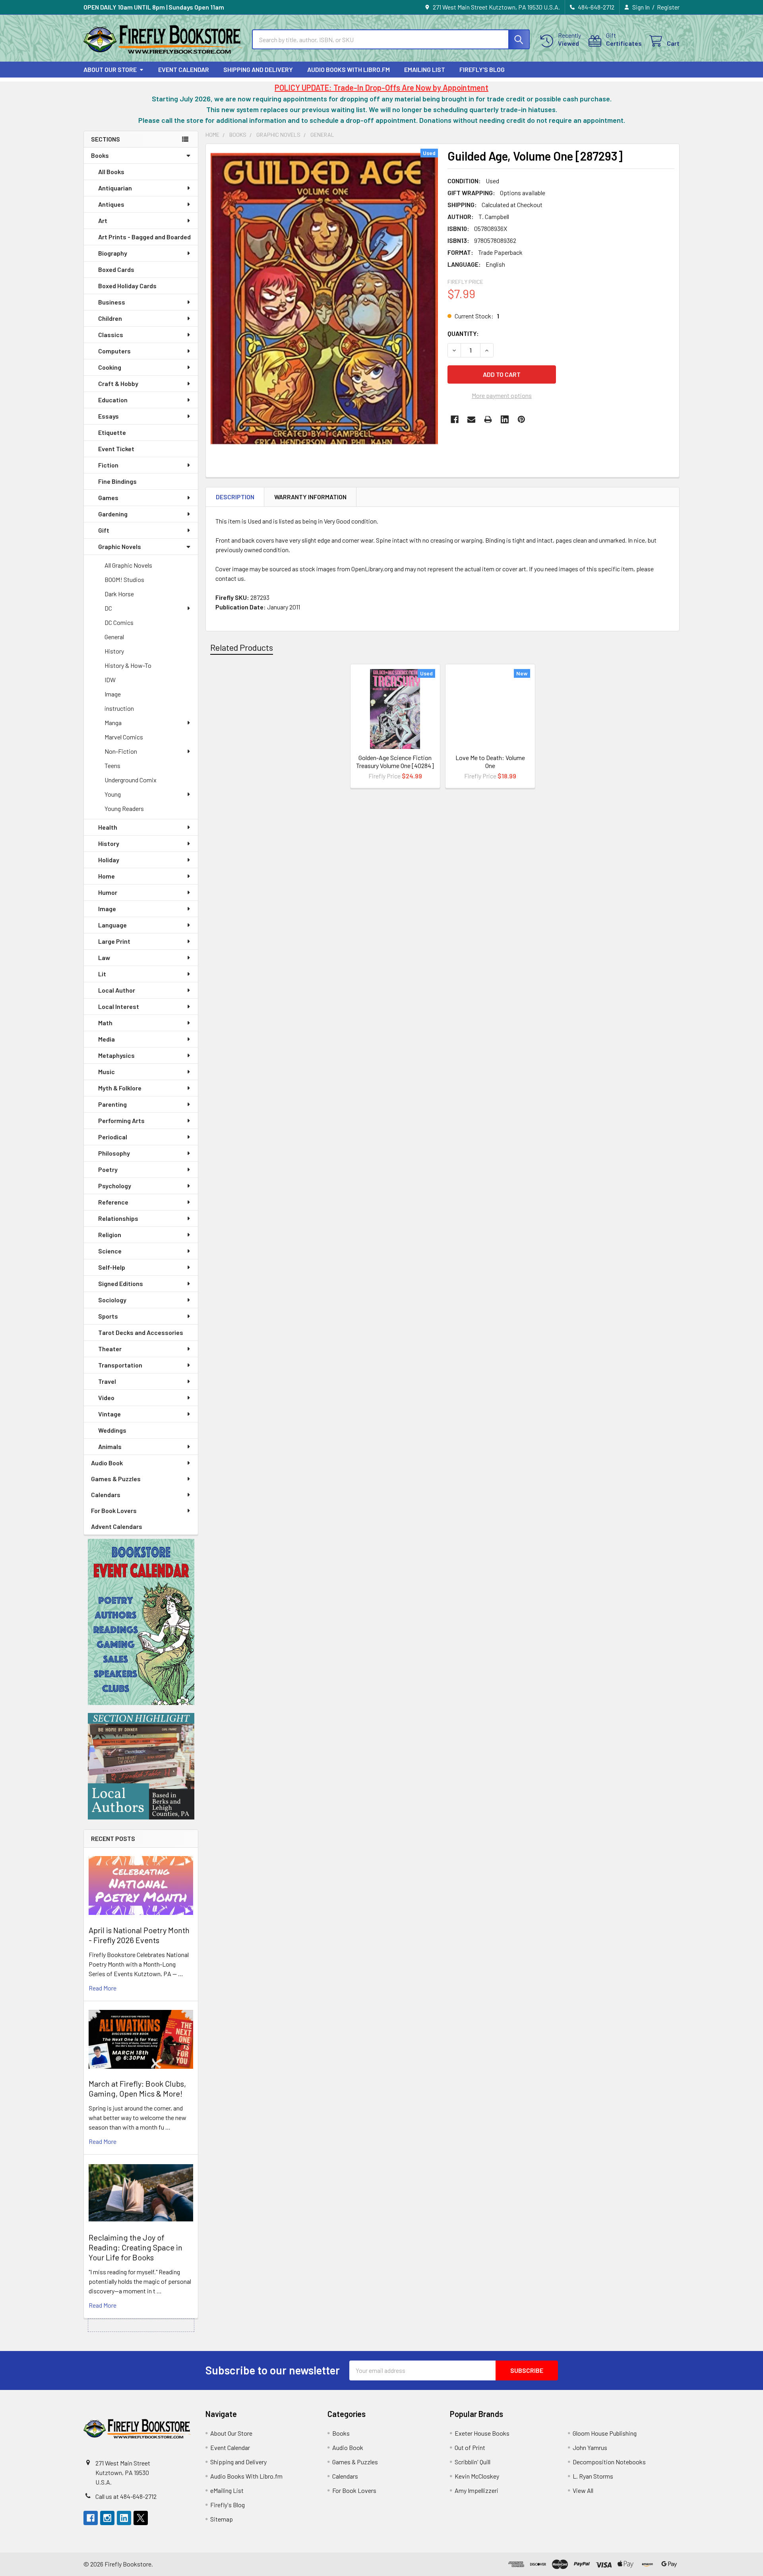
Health (108, 827)
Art (103, 220)
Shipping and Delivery (258, 69)
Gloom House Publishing (605, 2433)
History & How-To (128, 665)
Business (112, 302)
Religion (110, 1235)
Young (113, 794)
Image (113, 694)
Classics (111, 335)
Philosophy (114, 1153)
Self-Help (112, 1267)
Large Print (114, 941)
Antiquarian (115, 188)
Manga (113, 723)
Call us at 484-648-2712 (126, 2496)
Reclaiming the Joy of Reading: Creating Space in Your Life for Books (136, 2247)
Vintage (109, 1414)
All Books (111, 172)
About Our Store (110, 69)
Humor (108, 892)
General (114, 637)
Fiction (108, 465)
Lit (102, 974)
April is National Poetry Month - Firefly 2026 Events (139, 1935)
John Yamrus (590, 2447)
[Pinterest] (521, 419)
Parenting (112, 1104)
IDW (110, 680)
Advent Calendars (117, 1526)
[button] (141, 1622)
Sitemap (222, 2519)
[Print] (488, 419)
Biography (113, 253)
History (114, 651)
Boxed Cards (116, 269)
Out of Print (470, 2447)
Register (668, 7)
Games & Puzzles (116, 1479)
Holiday (109, 860)
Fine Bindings (117, 481)
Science (110, 1251)
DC (108, 608)
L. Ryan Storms (593, 2476)
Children (110, 318)
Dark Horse (119, 594)
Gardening (113, 514)
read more (103, 1988)
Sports (108, 1316)
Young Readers (124, 808)
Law (104, 957)
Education (113, 400)
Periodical (113, 1137)
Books (100, 155)
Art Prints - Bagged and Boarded (144, 237)
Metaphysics (116, 1055)
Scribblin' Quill (473, 2462)
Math (105, 1023)
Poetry (108, 1169)
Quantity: (463, 333)
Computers (114, 351)
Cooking (110, 367)
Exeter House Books (482, 2433)
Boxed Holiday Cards (127, 286)
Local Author (117, 990)
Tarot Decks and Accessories (141, 1332)
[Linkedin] (505, 419)
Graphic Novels (120, 546)
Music (107, 1072)
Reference (113, 1202)
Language (112, 925)
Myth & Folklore (120, 1088)
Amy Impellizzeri (476, 2490)
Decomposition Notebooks (609, 2462)
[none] (324, 299)
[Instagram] (107, 2518)
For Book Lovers (114, 1510)
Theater (110, 1349)
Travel (107, 1381)
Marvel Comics (124, 737)
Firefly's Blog (482, 69)
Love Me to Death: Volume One (490, 761)
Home (107, 876)
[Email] (471, 419)
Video (106, 1398)
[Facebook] (455, 419)
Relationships (118, 1218)
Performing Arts (121, 1120)
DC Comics (119, 622)
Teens (112, 765)
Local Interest (119, 1006)
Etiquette (112, 432)
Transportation (120, 1365)
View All (583, 2490)
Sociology (112, 1300)
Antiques (111, 204)
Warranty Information (310, 497)
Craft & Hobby (118, 383)
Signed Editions (121, 1283)
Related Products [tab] (242, 647)
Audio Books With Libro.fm (349, 69)
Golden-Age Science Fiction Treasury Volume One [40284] (395, 761)
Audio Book (107, 1463)
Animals (110, 1446)
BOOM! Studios (124, 579)
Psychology (115, 1186)
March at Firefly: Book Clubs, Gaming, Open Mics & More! (137, 2088)
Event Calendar (184, 69)
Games (108, 498)
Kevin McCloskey (477, 2476)
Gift (104, 530)
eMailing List (425, 69)
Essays (108, 416)
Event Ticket (116, 449)
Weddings (112, 1430)
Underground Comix (131, 780)
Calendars (106, 1495)
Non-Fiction (121, 751)
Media (107, 1039)
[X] (141, 2518)
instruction (119, 708)
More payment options (502, 395)
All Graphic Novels (128, 565)
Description (235, 497)
